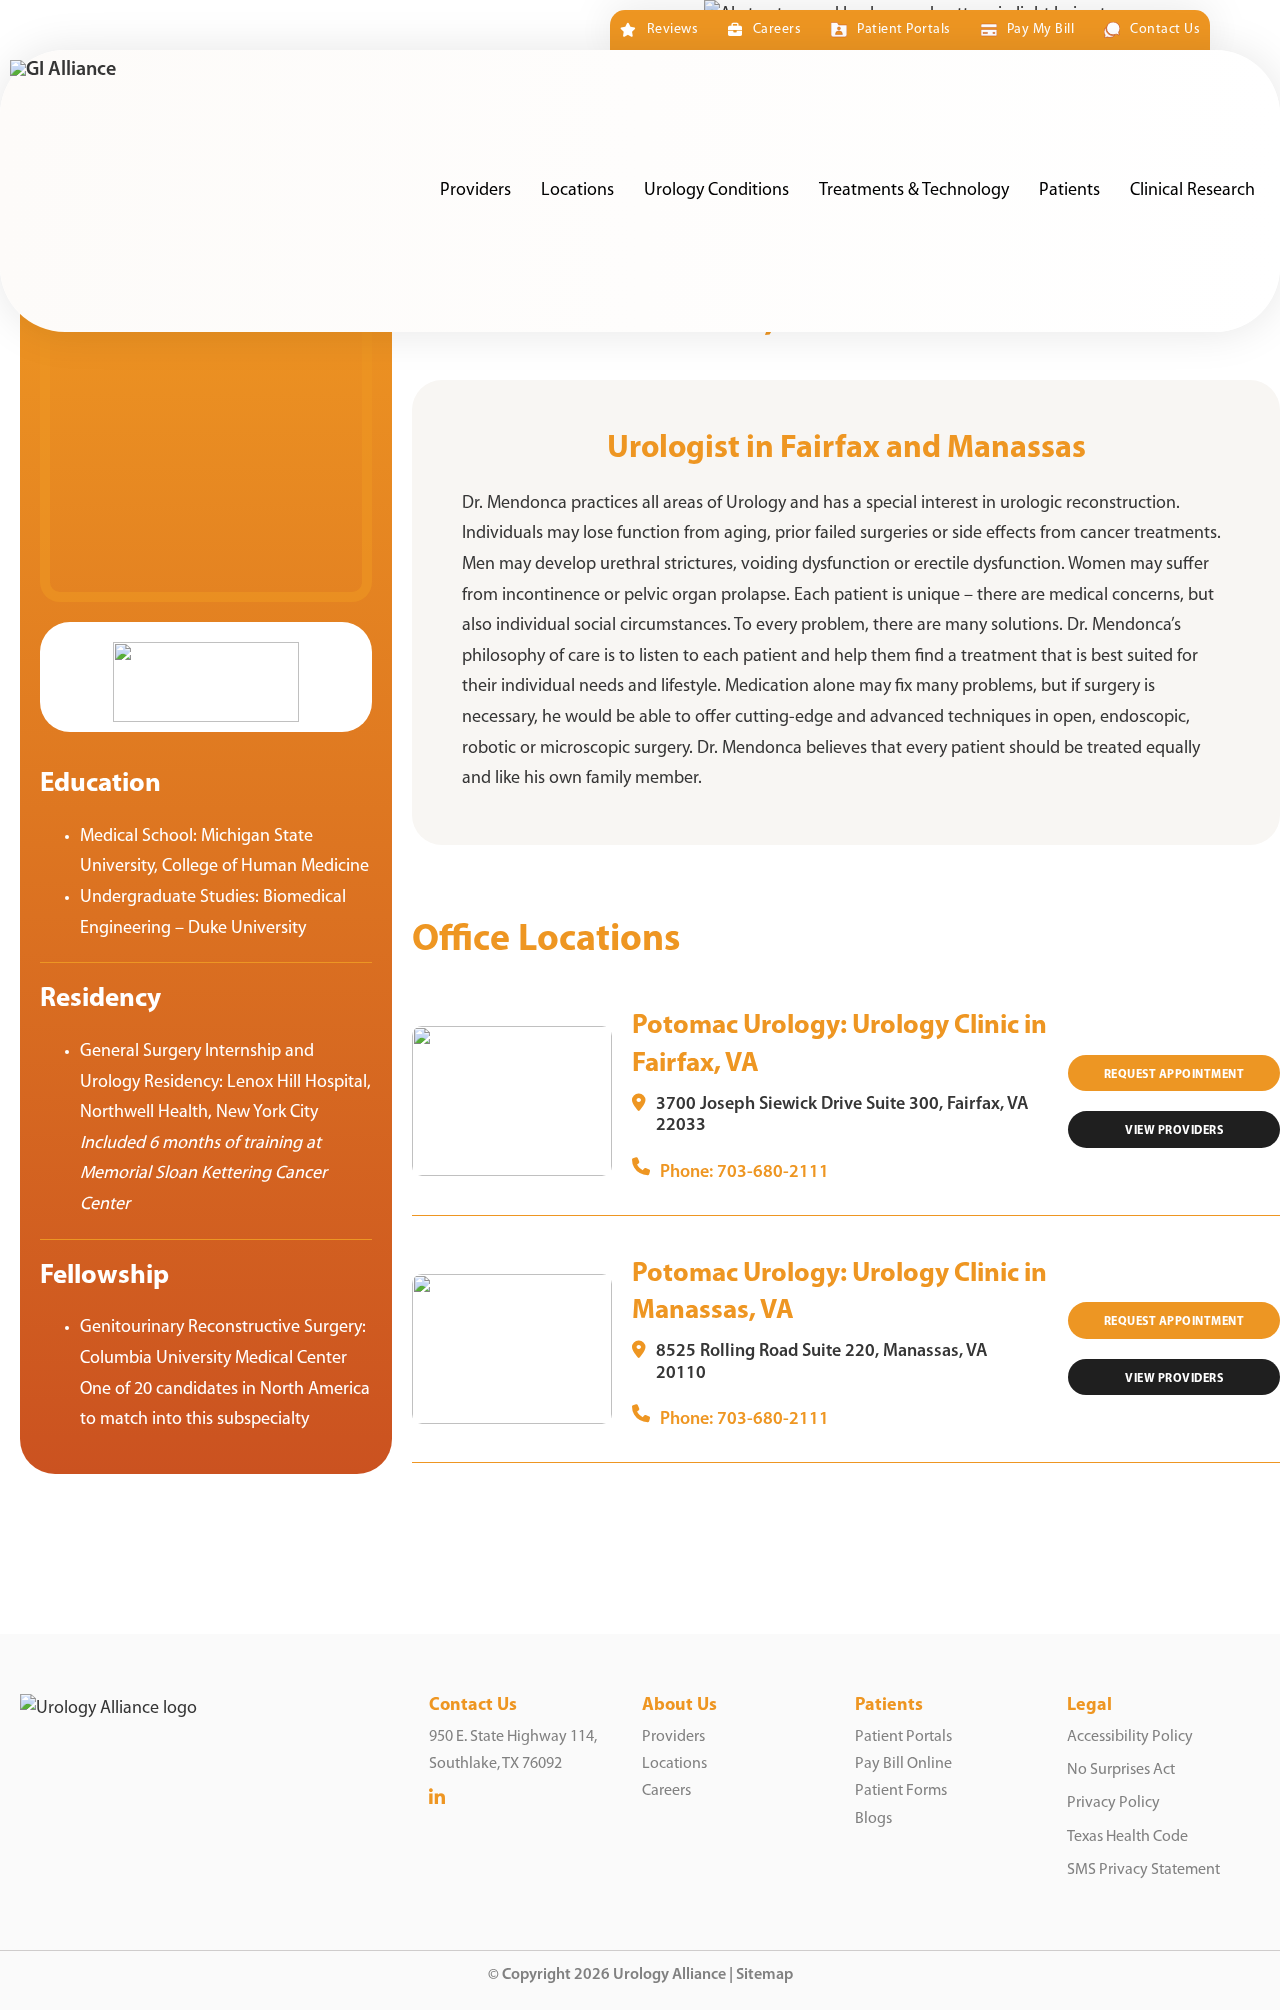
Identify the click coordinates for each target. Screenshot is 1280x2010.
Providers (475, 191)
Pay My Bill (1040, 29)
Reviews (672, 29)
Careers (777, 29)
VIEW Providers (1174, 1131)
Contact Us (1165, 29)
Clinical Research (1192, 191)
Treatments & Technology (914, 191)
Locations (577, 191)
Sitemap (764, 1975)
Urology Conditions (716, 191)
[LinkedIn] (437, 1798)
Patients (1069, 191)
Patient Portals (903, 29)
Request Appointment (1174, 1075)
